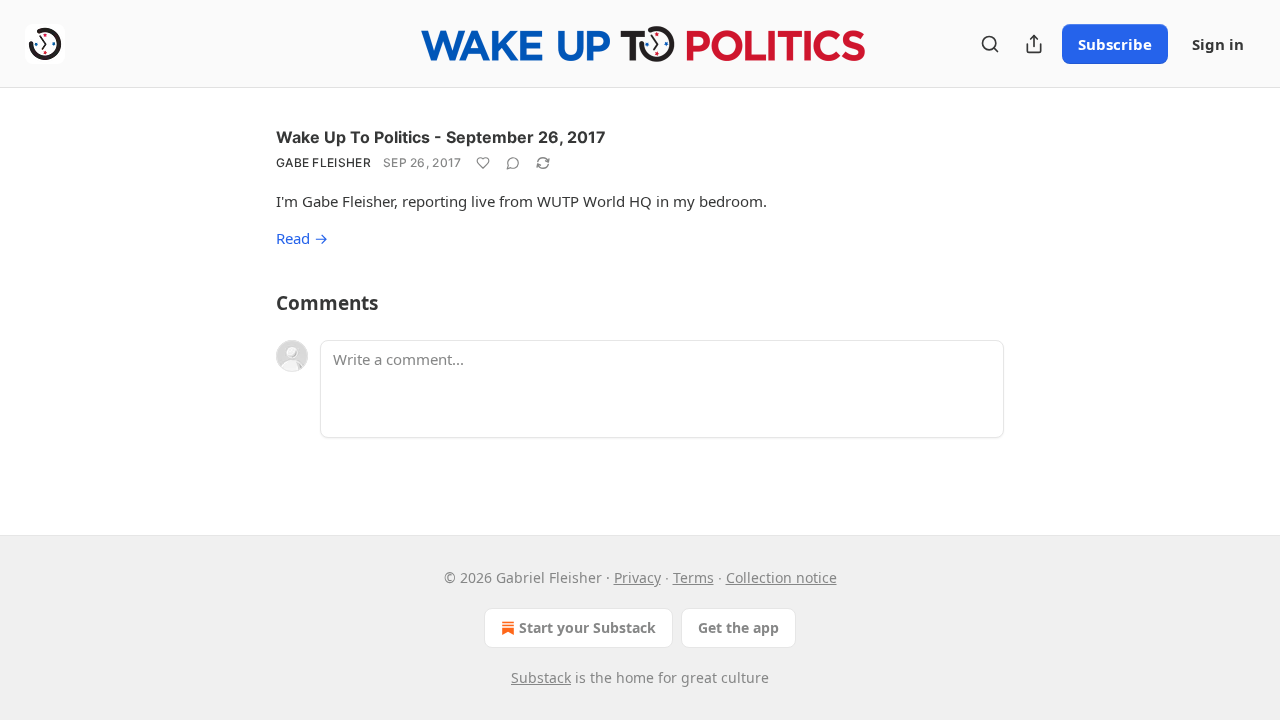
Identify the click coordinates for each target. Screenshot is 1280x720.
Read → (302, 238)
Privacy (637, 577)
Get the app (738, 627)
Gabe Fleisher (323, 162)
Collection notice (781, 577)
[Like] (483, 163)
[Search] (990, 44)
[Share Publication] (1034, 44)
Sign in (1218, 44)
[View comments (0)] (513, 163)
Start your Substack (587, 627)
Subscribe (1115, 44)
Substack (541, 677)
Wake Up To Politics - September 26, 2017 (441, 137)
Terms (693, 577)
